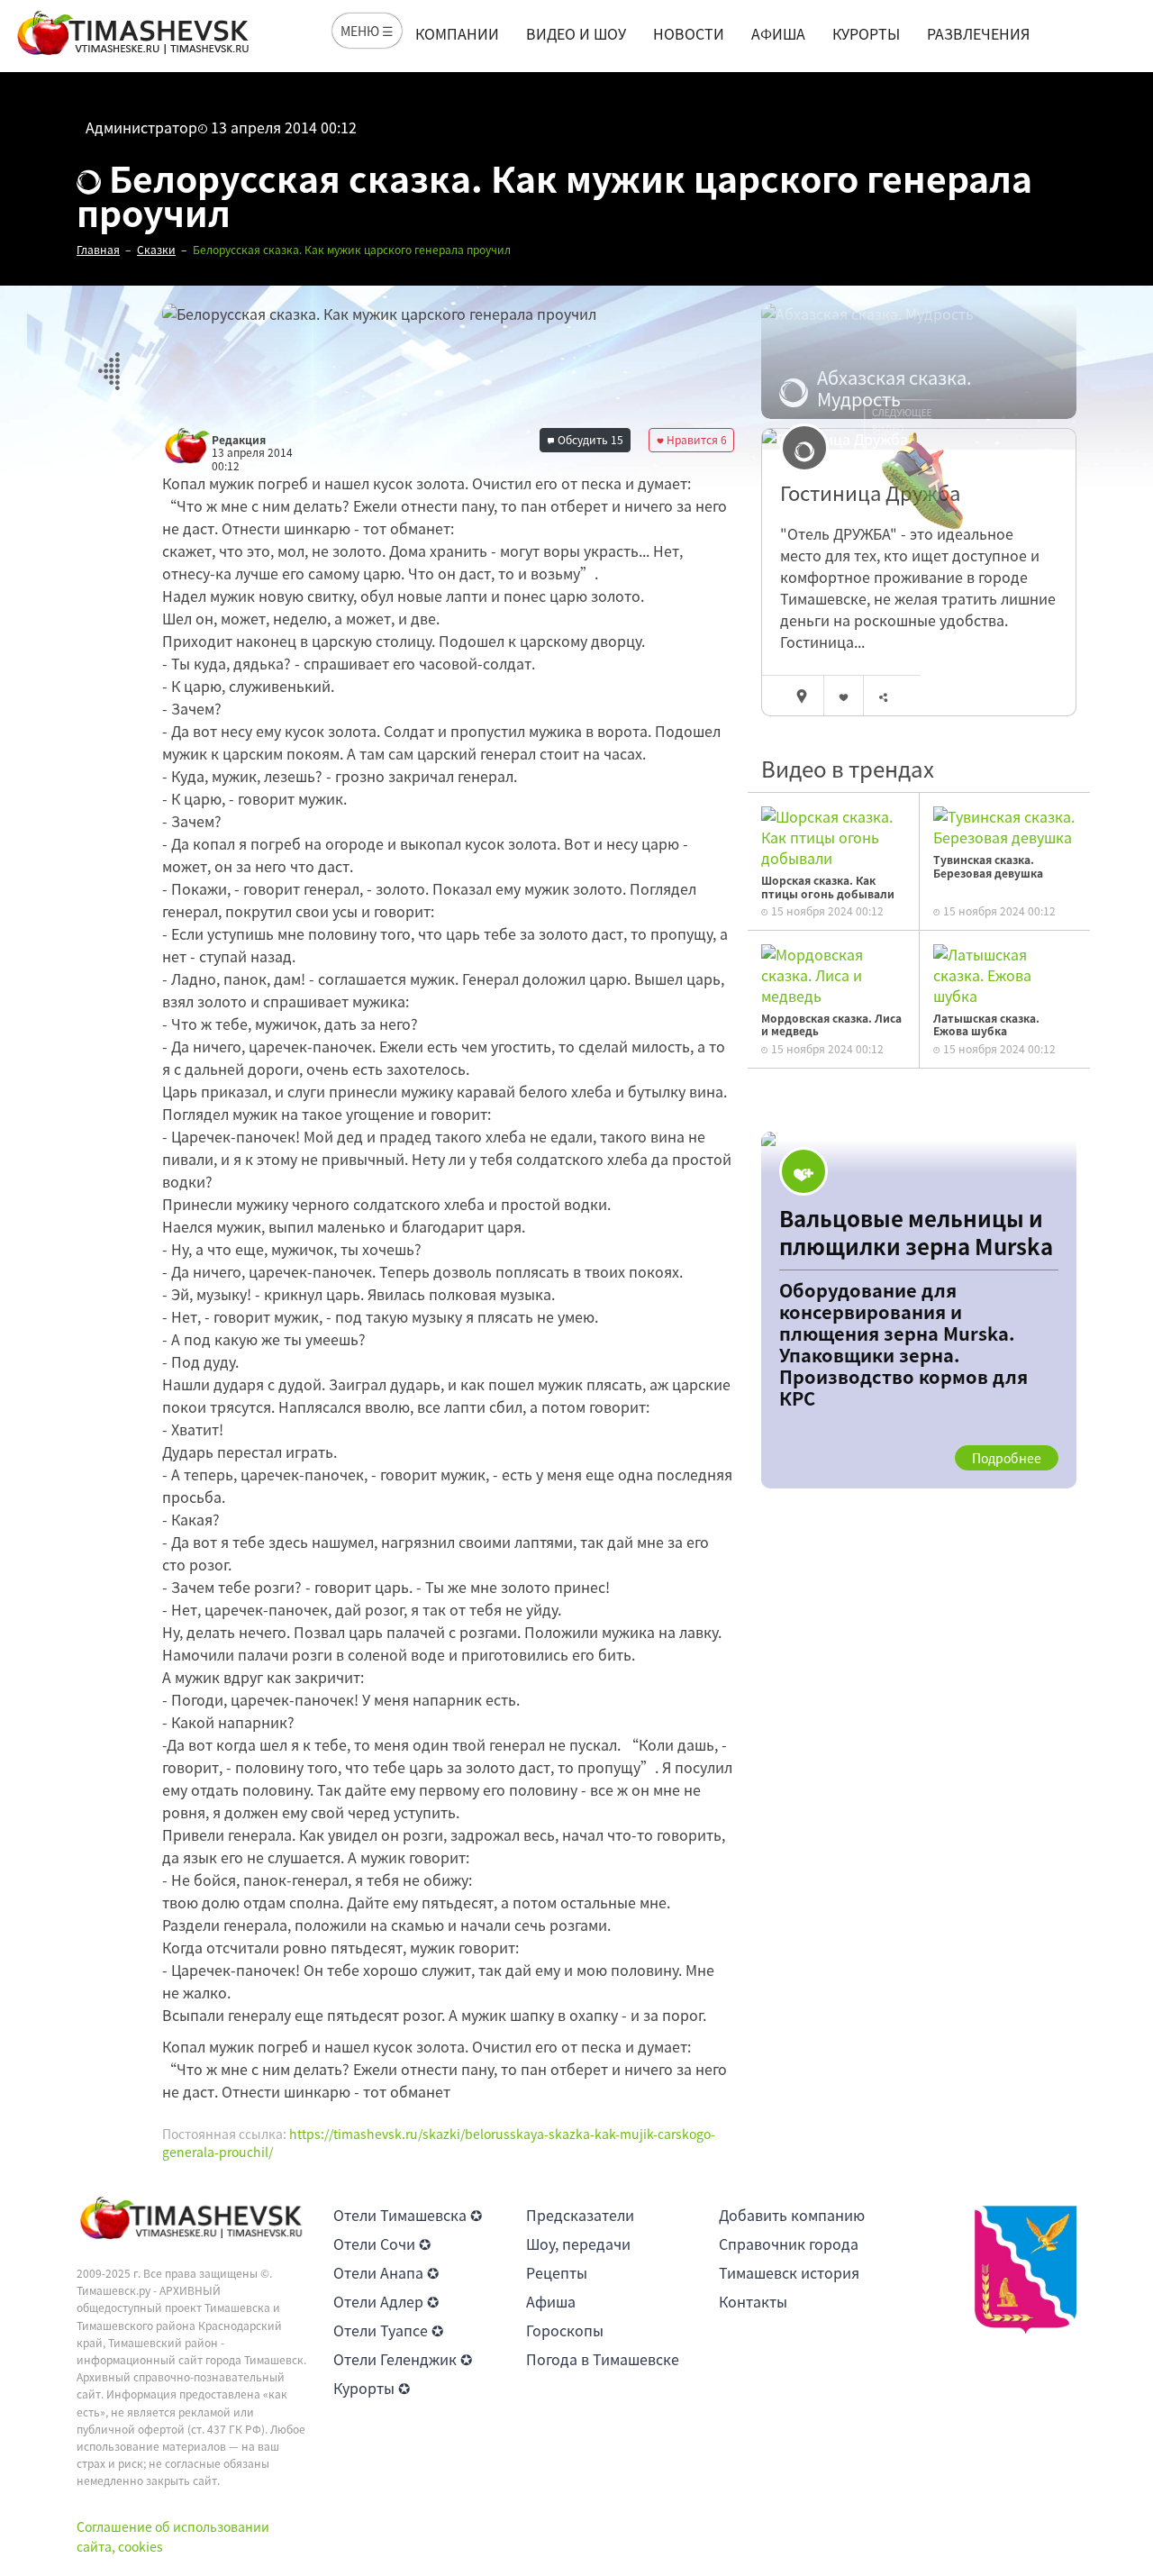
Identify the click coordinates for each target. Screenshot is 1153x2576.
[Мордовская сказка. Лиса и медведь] (833, 973)
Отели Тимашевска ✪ (408, 2215)
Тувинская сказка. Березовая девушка (988, 866)
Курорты (866, 33)
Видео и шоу (576, 33)
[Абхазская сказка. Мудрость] (919, 361)
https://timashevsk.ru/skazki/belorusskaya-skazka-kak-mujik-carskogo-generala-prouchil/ (439, 2143)
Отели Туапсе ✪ (388, 2330)
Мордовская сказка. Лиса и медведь (831, 1024)
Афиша (778, 33)
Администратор (141, 127)
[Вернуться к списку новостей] (109, 361)
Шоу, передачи (578, 2244)
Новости (689, 33)
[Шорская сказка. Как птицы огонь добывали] (833, 835)
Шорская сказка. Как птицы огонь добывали (828, 887)
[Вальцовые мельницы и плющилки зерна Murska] (919, 1310)
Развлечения (978, 33)
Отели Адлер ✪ (386, 2301)
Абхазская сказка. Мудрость (894, 388)
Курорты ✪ (372, 2388)
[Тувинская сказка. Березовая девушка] (1005, 824)
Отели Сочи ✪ (382, 2244)
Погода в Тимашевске (603, 2359)
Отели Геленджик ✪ (403, 2359)
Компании (457, 33)
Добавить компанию (792, 2215)
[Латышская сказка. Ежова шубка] (1005, 973)
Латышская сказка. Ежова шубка (986, 1024)
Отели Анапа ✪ (386, 2272)
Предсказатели (580, 2215)
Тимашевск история (789, 2272)
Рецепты (557, 2272)
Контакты (753, 2301)
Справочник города (789, 2244)
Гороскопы (565, 2330)
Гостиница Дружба (870, 493)
